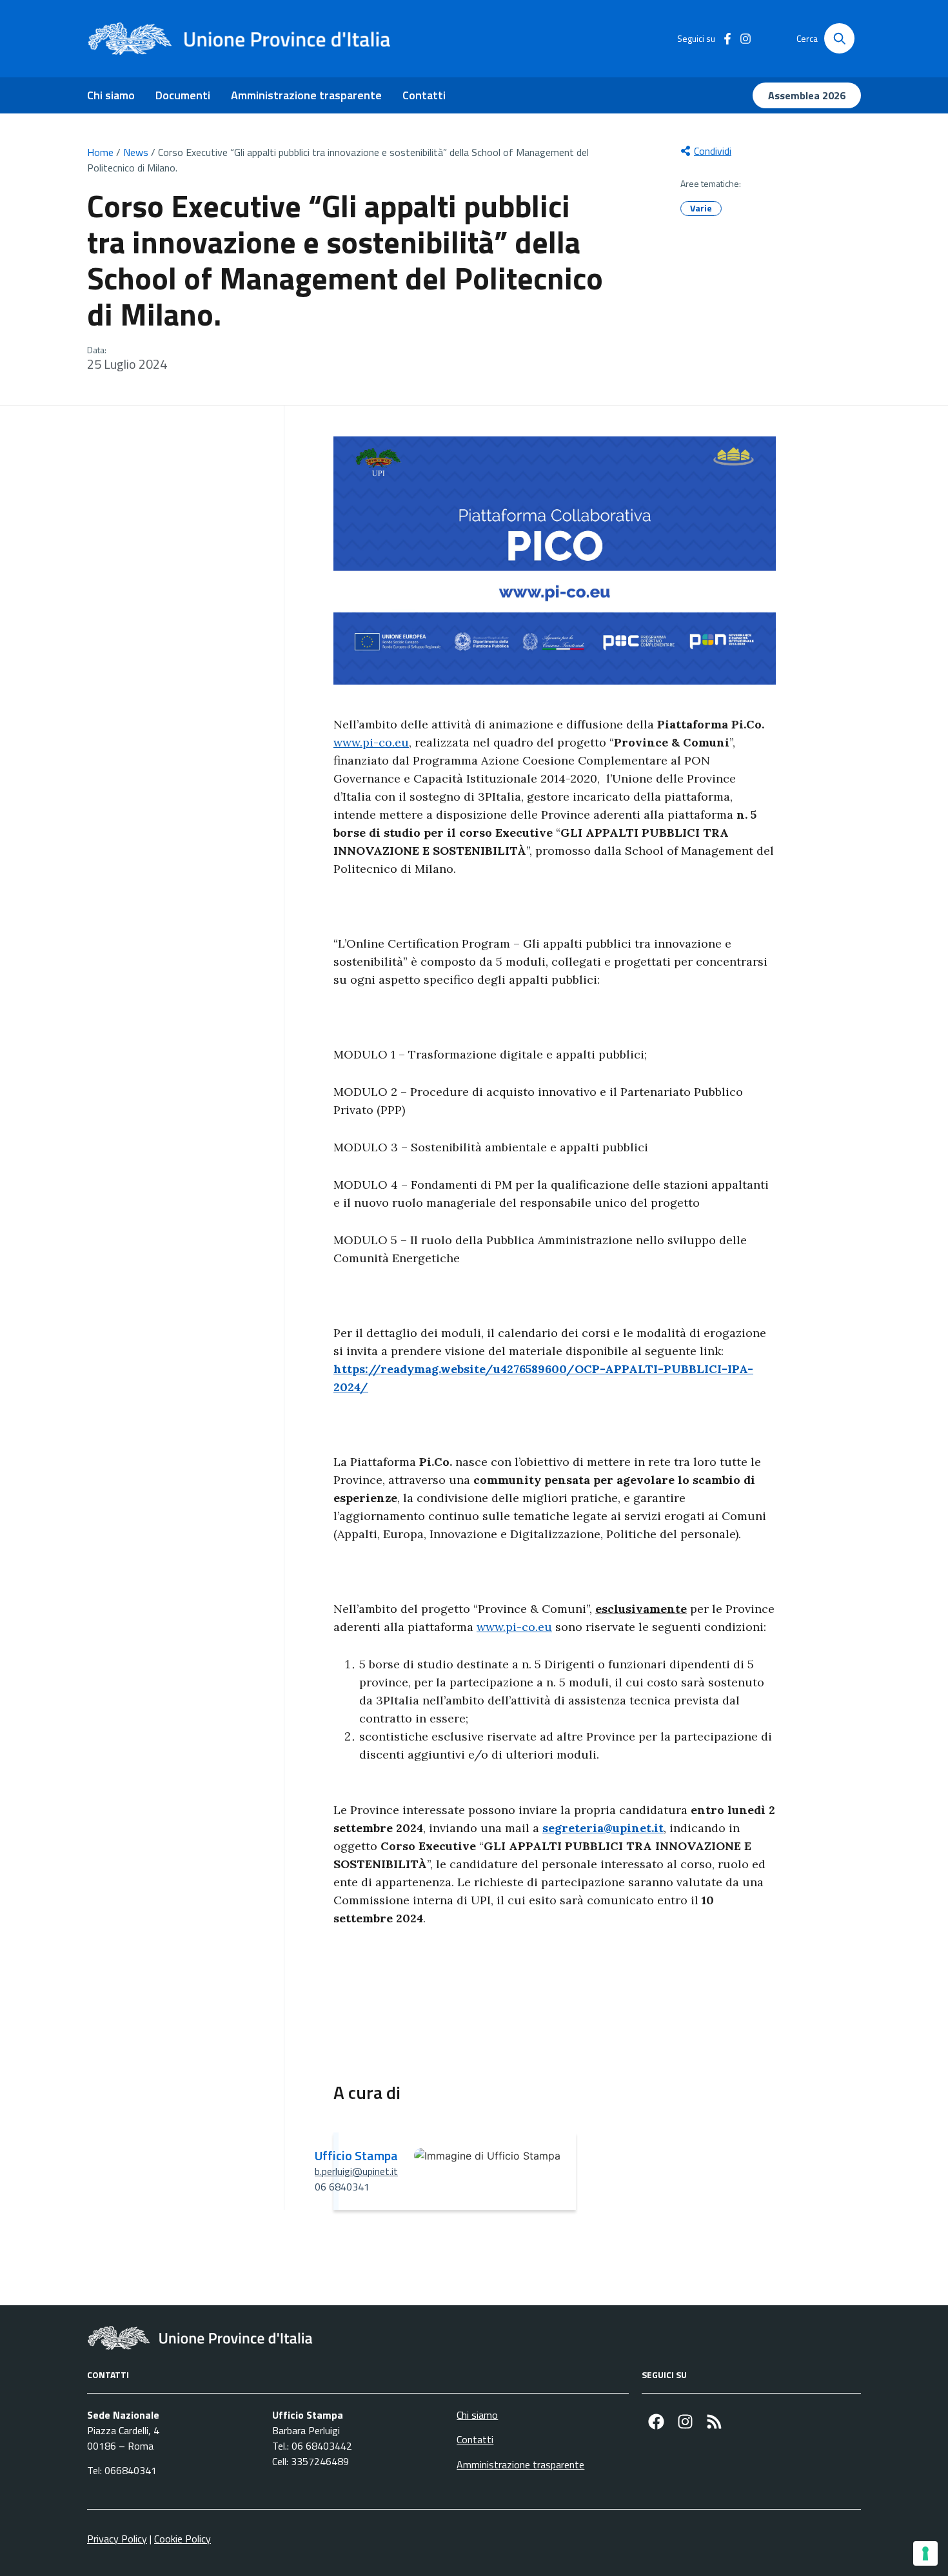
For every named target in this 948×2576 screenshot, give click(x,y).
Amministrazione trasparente (306, 95)
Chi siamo (111, 95)
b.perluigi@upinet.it (356, 2171)
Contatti (424, 95)
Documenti (183, 95)
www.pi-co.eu (371, 742)
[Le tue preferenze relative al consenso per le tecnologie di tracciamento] (925, 2553)
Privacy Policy (117, 2539)
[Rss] (714, 2422)
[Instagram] (685, 2422)
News (136, 152)
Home (100, 152)
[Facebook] (656, 2422)
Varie (701, 208)
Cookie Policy (183, 2539)
